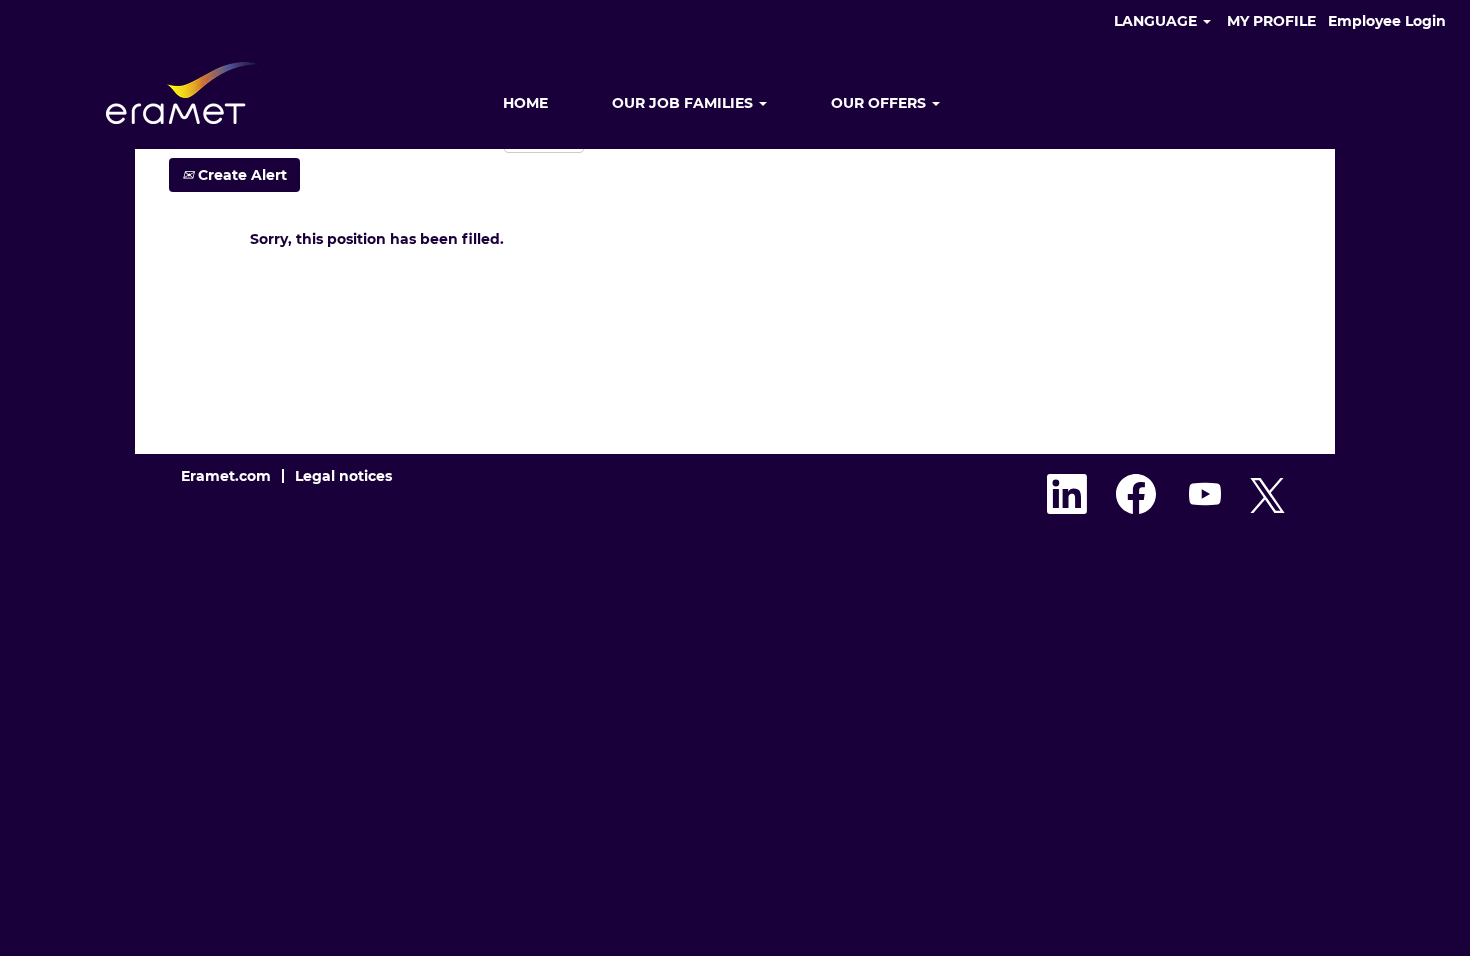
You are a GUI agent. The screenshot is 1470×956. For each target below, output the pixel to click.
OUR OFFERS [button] (880, 103)
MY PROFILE (1271, 21)
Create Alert (240, 175)
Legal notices (343, 476)
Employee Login (1387, 21)
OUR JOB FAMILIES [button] (684, 103)
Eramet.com (226, 476)
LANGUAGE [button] (1157, 21)
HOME (525, 103)
